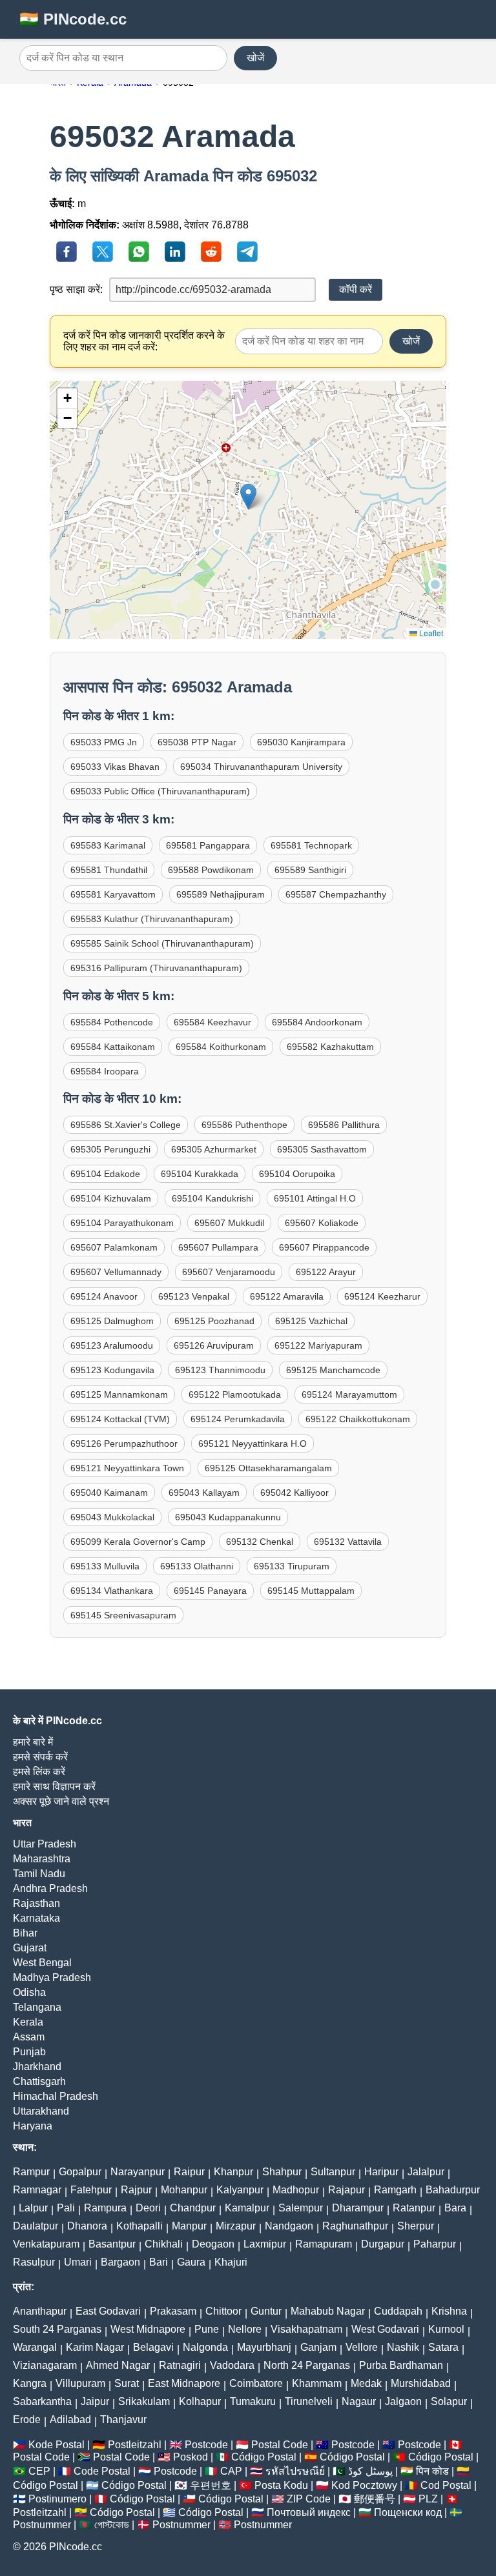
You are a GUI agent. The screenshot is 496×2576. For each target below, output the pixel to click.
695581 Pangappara (208, 845)
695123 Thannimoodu (220, 1370)
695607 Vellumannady (116, 1272)
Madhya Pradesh (52, 1977)
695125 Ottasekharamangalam (268, 1468)
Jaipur (95, 2401)
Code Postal (102, 2471)
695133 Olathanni (197, 1566)
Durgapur (383, 2244)
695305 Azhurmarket (214, 1149)
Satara (443, 2347)
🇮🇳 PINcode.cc (73, 19)
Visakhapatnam (306, 2329)
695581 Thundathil (109, 870)
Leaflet (430, 633)
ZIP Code (309, 2499)
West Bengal (42, 1963)
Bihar (25, 1933)
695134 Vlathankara (112, 1591)
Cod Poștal (446, 2485)
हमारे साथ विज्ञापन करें (54, 1786)
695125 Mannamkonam (119, 1394)
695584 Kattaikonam (113, 1047)
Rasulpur (34, 2262)
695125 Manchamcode (333, 1370)
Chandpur (193, 2208)
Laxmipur (265, 2244)
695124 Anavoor (104, 1296)
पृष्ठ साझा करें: (76, 289)
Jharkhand (37, 2067)
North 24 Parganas (307, 2365)
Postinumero (57, 2499)
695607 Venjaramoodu (229, 1272)
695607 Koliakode (322, 1223)
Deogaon (213, 2244)
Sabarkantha (42, 2401)
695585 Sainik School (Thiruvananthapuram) (162, 943)
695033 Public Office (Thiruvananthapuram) (160, 791)
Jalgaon (403, 2401)
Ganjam (318, 2347)
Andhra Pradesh (50, 1888)
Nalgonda (205, 2347)
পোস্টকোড (112, 2525)
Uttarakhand (41, 2111)
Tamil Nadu (39, 1874)
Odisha (29, 1992)
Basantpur (112, 2244)
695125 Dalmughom (112, 1321)
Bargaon (120, 2262)
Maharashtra (42, 1859)
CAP (231, 2471)
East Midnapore (184, 2383)
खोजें (255, 58)
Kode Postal (57, 2445)
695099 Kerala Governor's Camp (138, 1542)
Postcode (206, 2445)
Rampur (31, 2172)
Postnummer (42, 2525)
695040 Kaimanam (109, 1493)
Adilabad (70, 2420)
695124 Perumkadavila (238, 1419)
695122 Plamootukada (235, 1394)
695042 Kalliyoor (294, 1493)
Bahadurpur (453, 2190)
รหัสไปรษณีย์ (295, 2471)
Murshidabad (421, 2383)
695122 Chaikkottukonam (358, 1419)
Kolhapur (200, 2401)
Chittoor (223, 2311)
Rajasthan (36, 1903)
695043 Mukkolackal (112, 1517)
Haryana (33, 2126)
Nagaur (359, 2401)
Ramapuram (324, 2244)
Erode (27, 2420)
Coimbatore (256, 2383)
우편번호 (211, 2485)
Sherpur (416, 2226)
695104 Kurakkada (200, 1174)
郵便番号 (375, 2499)
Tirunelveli (309, 2401)
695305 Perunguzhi (110, 1149)
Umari (78, 2262)
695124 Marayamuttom (349, 1394)
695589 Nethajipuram (221, 894)
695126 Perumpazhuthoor (124, 1444)
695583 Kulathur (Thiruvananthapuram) (152, 919)
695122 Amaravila (287, 1296)
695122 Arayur (326, 1272)
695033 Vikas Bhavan (115, 767)
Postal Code (280, 2445)
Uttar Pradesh (45, 1844)
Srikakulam (144, 2401)
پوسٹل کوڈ (370, 2471)
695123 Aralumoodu (112, 1345)
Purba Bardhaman (401, 2365)
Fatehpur (91, 2190)
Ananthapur (40, 2311)
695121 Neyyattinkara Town (127, 1468)
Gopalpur (80, 2172)
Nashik (403, 2347)
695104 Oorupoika (297, 1174)
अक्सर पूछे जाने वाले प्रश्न (61, 1801)
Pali (66, 2208)
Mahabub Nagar (328, 2311)
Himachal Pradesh (56, 2096)
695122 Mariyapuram (318, 1345)
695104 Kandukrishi (212, 1198)
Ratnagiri (180, 2365)
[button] (248, 497)
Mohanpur (184, 2190)
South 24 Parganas (57, 2329)
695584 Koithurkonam (221, 1047)
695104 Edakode (105, 1174)
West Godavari (385, 2329)
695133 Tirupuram (292, 1566)
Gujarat (30, 1948)
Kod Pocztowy (364, 2485)
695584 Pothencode (112, 1022)
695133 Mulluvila (105, 1566)
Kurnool (446, 2329)
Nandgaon (289, 2226)
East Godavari (108, 2311)
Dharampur (358, 2208)
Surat (127, 2383)
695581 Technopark (311, 845)
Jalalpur (426, 2172)
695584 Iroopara (105, 1071)
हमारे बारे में (33, 1742)
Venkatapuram (46, 2244)
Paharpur (435, 2244)
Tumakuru (253, 2401)
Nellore (245, 2329)
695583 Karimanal (108, 845)
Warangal (35, 2347)
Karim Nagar (95, 2347)
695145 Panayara (210, 1591)
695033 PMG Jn (104, 742)
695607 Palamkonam (114, 1247)
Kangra (30, 2383)
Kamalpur (247, 2208)
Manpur (189, 2226)
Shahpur (282, 2172)
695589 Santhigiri (310, 870)
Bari (159, 2262)
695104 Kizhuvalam (111, 1198)
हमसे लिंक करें (39, 1772)
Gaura (191, 2262)
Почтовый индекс (309, 2512)
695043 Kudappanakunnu (228, 1517)
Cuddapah (398, 2311)
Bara (455, 2208)
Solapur (449, 2401)
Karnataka (36, 1918)
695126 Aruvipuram (214, 1345)
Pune (207, 2329)
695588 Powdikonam (211, 870)
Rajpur (136, 2190)
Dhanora (87, 2226)
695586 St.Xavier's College (126, 1125)
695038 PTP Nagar (197, 742)
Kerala (28, 2022)
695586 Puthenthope (244, 1125)
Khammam (317, 2383)
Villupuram (80, 2383)
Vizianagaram (45, 2365)
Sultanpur (333, 2172)
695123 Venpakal (194, 1296)
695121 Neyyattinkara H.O (253, 1444)
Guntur (266, 2311)
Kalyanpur (240, 2190)
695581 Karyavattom (113, 894)
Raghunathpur (355, 2226)
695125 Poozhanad (214, 1321)
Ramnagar (37, 2190)
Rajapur (346, 2190)
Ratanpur (414, 2208)
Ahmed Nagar (118, 2365)
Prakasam (173, 2311)
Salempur (301, 2208)
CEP (39, 2471)
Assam (29, 2037)
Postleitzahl (135, 2445)
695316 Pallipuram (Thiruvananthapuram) (156, 968)
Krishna (449, 2311)
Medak (366, 2383)
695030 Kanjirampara (301, 742)
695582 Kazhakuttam (330, 1047)
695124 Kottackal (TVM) (120, 1419)
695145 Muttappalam (311, 1591)
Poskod (191, 2457)
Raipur (189, 2172)
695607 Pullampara (218, 1247)
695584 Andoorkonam (317, 1022)
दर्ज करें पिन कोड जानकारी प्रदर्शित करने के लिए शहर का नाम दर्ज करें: (144, 341)
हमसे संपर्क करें (40, 1757)
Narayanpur (138, 2172)
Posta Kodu (281, 2485)
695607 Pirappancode (324, 1247)
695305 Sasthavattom (322, 1149)
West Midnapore (148, 2329)
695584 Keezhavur (212, 1022)
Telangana (37, 2007)
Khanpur (233, 2172)
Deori (148, 2208)
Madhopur (296, 2190)
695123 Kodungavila (112, 1370)
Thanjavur (123, 2420)
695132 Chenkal (260, 1542)
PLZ (428, 2499)
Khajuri (231, 2262)
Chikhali (164, 2244)
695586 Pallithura (344, 1125)
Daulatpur (36, 2226)
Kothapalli (139, 2226)
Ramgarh (395, 2190)
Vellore (362, 2347)
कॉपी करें (356, 289)
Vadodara (232, 2365)
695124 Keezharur (382, 1296)
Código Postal (264, 2457)
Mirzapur (236, 2226)
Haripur (381, 2172)
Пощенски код (408, 2512)
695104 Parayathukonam (122, 1223)
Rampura (105, 2208)
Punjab (29, 2052)
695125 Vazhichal (311, 1321)
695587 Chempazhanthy (336, 894)
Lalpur (33, 2208)
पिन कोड (432, 2471)
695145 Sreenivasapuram (123, 1615)
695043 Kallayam (204, 1493)
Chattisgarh (39, 2081)
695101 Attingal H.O (315, 1198)
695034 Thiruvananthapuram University (261, 767)
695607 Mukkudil (229, 1223)
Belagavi (153, 2347)
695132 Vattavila (348, 1542)
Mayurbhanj (264, 2347)
